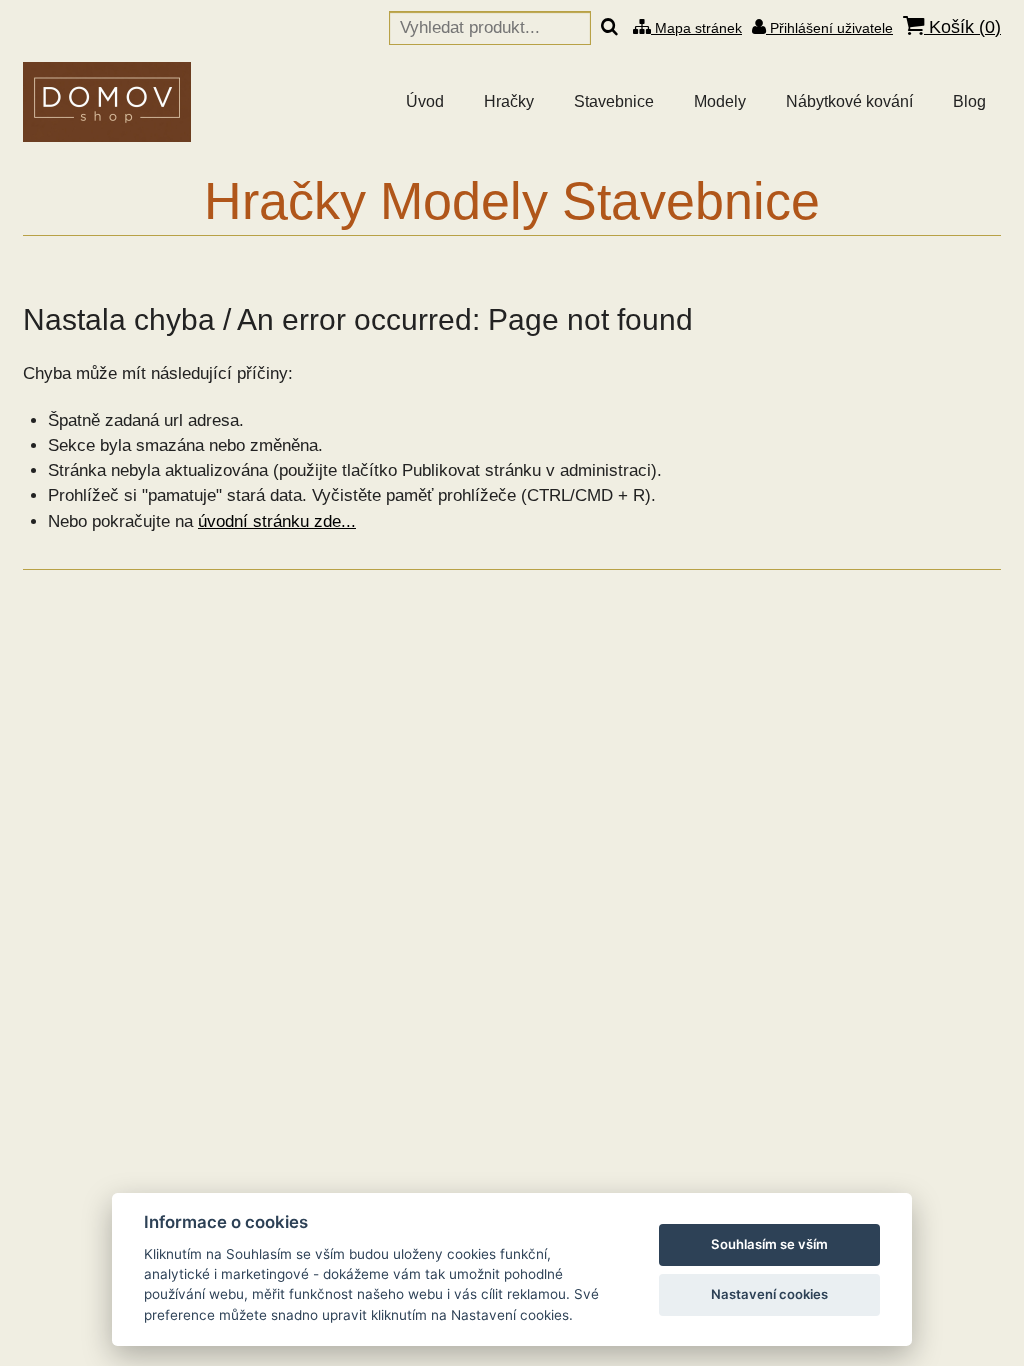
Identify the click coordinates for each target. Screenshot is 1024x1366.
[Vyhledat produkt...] (609, 28)
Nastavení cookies (769, 1294)
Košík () (962, 27)
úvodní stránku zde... (277, 521)
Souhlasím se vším (769, 1244)
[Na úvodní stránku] (107, 102)
